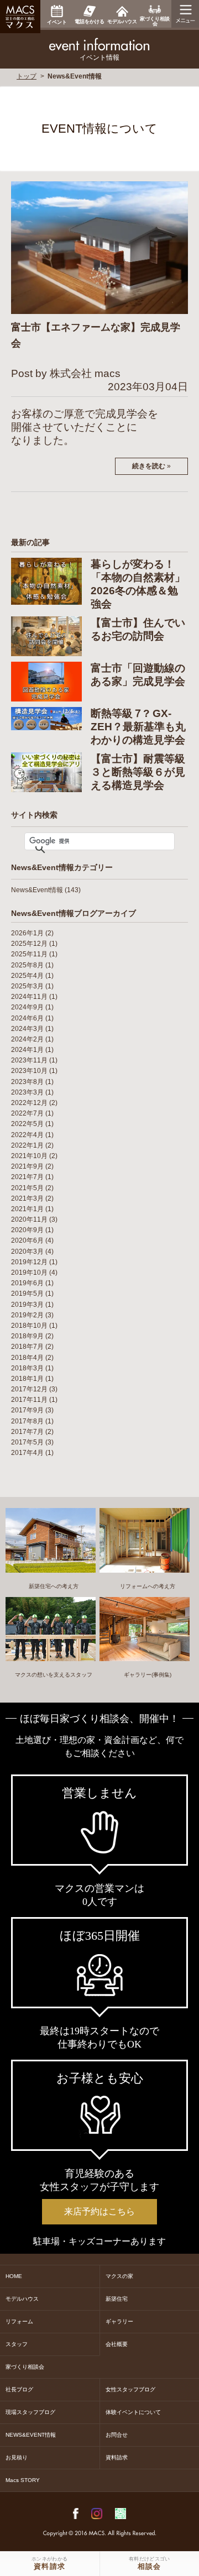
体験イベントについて (133, 2412)
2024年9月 (27, 1007)
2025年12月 (29, 944)
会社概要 (117, 2344)
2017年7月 (27, 1432)
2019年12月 (29, 1262)
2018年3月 (27, 1368)
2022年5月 (27, 1124)
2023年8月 (27, 1082)
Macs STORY (23, 2480)
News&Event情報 (37, 890)
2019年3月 (27, 1305)
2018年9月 (27, 1336)
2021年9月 (27, 1166)
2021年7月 (27, 1177)
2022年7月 (27, 1113)
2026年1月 (27, 933)
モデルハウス (22, 2299)
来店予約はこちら (99, 2211)
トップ (27, 76)
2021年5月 (27, 1188)
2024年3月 (27, 1029)
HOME (14, 2276)
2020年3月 (27, 1252)
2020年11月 (29, 1219)
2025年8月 (27, 965)
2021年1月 (27, 1209)
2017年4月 (27, 1453)
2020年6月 (27, 1240)
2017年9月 (27, 1410)
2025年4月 (27, 976)
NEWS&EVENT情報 (31, 2435)
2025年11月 (29, 954)
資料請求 (117, 2457)
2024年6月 (27, 1018)
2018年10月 (29, 1326)
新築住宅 (117, 2299)
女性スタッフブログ (130, 2389)
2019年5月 (27, 1294)
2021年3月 (27, 1198)
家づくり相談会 (25, 2367)
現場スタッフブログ (30, 2412)
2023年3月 (27, 1092)
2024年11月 (29, 997)
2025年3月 (27, 986)
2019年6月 (27, 1283)
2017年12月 (29, 1389)
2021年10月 (29, 1156)
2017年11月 (29, 1400)
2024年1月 (27, 1050)
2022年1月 (27, 1145)
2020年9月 (27, 1230)
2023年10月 (29, 1071)
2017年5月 (27, 1442)
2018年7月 (27, 1347)
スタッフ (17, 2344)
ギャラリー (119, 2321)
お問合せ (117, 2435)
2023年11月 (29, 1060)
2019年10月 (29, 1273)
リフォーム (19, 2321)
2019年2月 (27, 1315)
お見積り (17, 2457)
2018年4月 (27, 1358)
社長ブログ (19, 2389)
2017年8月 (27, 1421)
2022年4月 (27, 1135)
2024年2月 (27, 1039)
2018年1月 (27, 1379)
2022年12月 (29, 1103)
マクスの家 (119, 2276)
